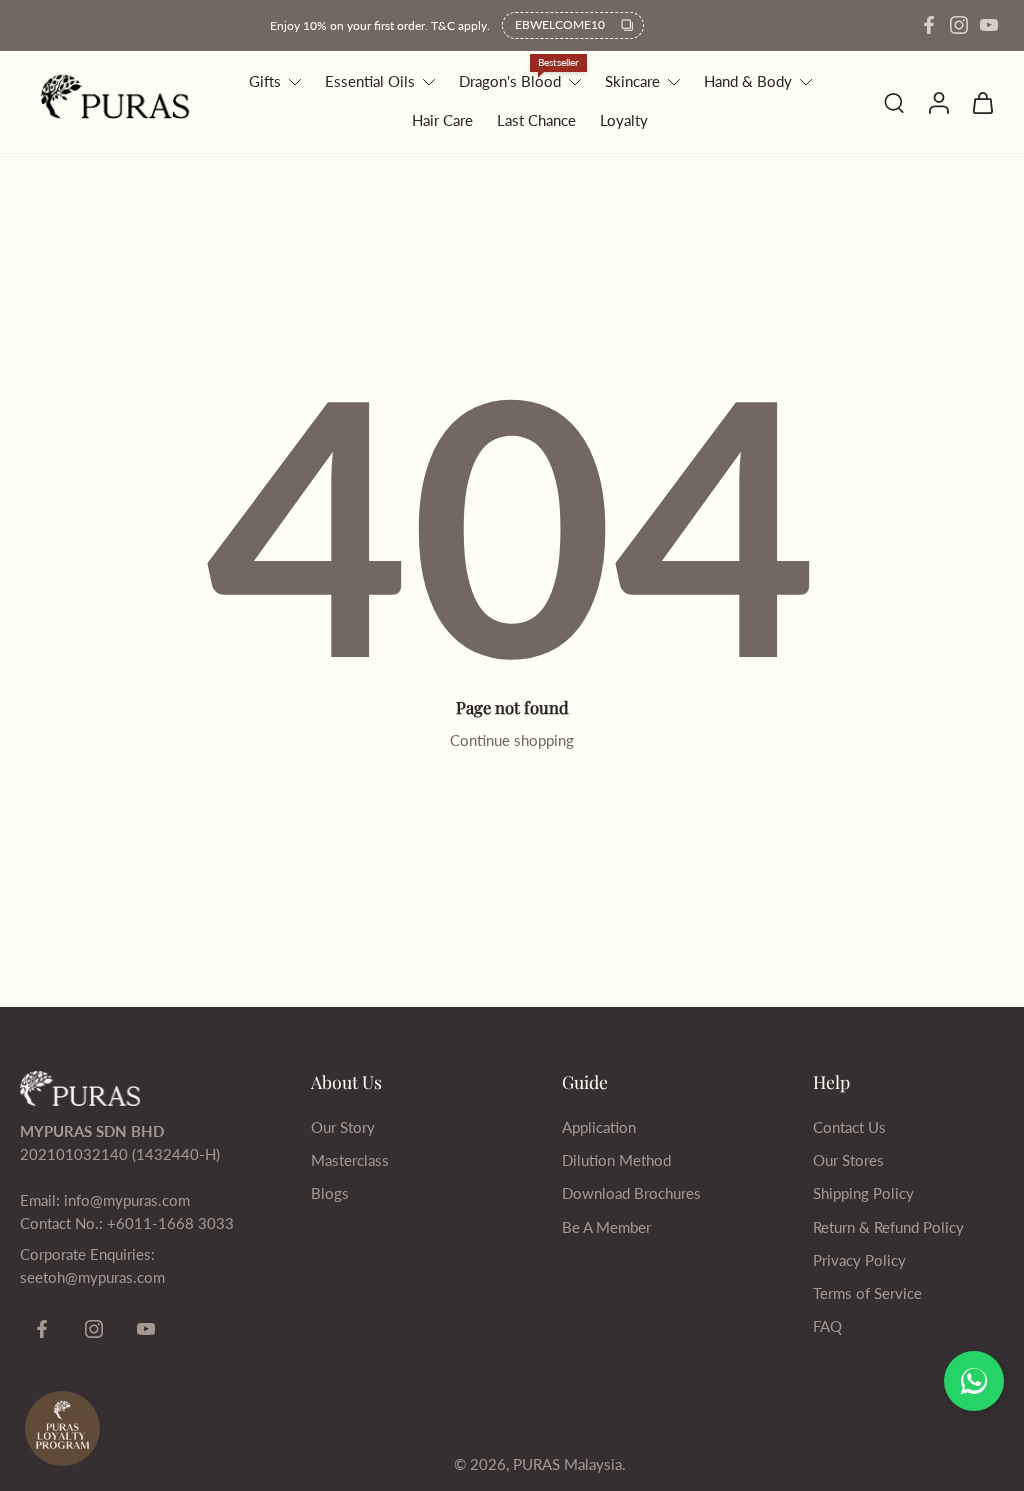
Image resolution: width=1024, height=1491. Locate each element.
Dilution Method (616, 1160)
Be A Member (606, 1227)
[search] (894, 102)
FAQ (827, 1326)
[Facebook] (929, 25)
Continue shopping (512, 740)
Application (599, 1127)
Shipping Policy (863, 1193)
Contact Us (849, 1127)
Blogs (330, 1193)
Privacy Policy (859, 1260)
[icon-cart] (982, 102)
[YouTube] (989, 25)
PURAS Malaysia (567, 1464)
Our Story (343, 1127)
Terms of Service (867, 1293)
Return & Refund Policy (888, 1227)
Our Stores (848, 1160)
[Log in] (938, 102)
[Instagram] (959, 25)
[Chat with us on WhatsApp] (974, 1381)
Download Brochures (631, 1193)
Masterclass (350, 1160)
